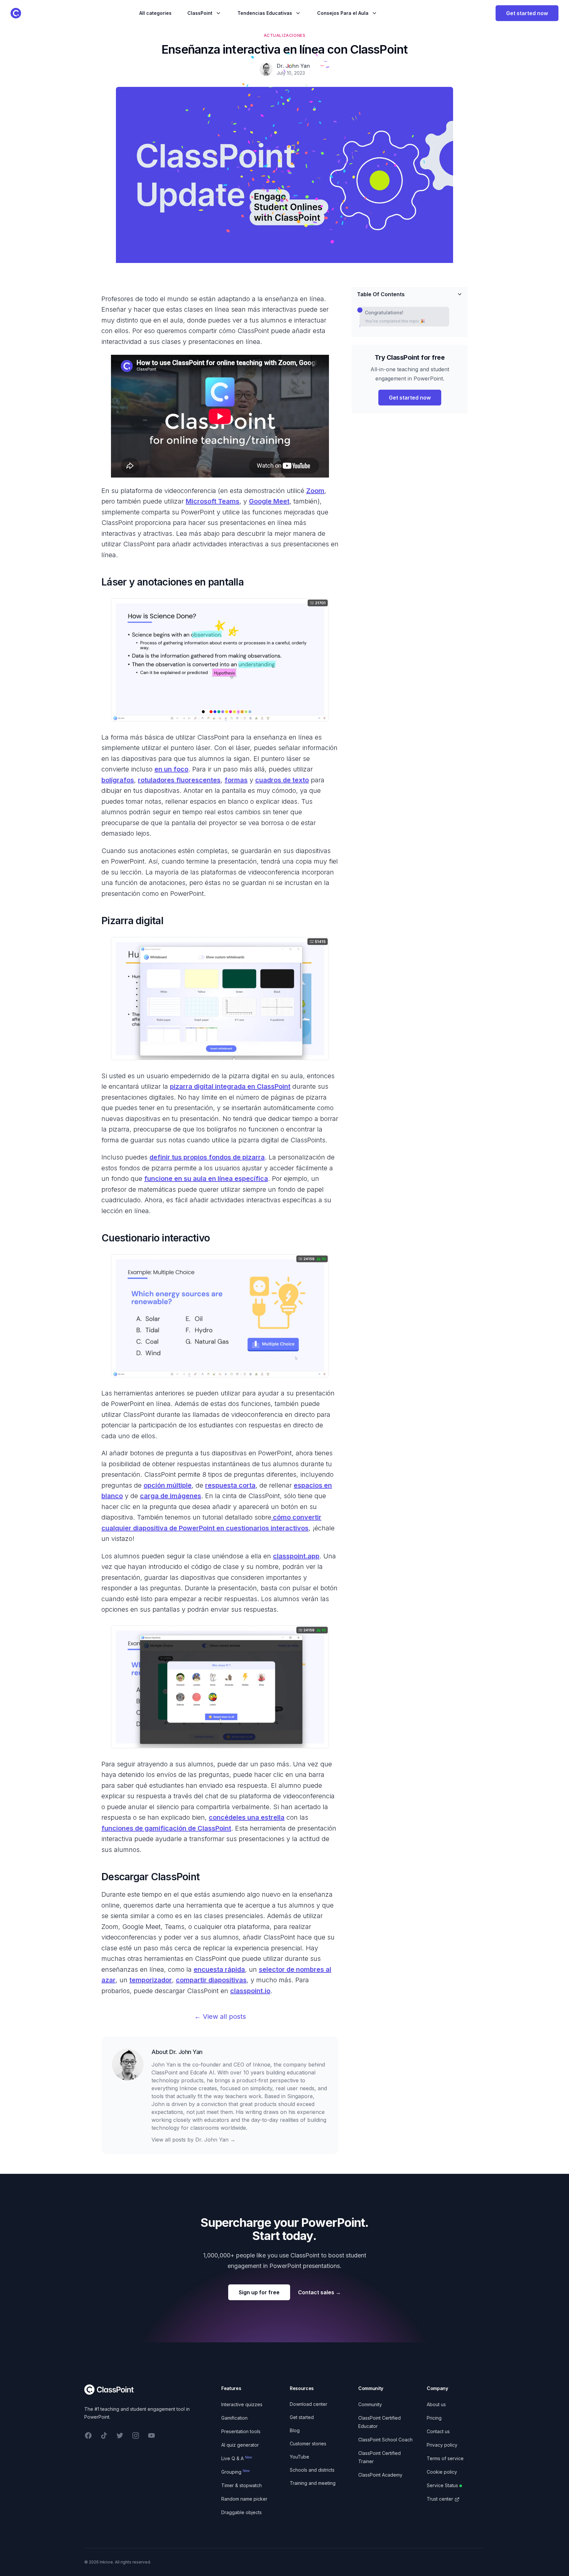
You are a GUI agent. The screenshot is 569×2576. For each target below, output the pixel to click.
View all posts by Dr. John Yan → (193, 2140)
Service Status (442, 2485)
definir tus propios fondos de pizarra (207, 1157)
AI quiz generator (240, 2445)
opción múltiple (168, 1485)
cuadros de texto (282, 780)
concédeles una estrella (247, 1817)
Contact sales (319, 2292)
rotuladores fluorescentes (179, 780)
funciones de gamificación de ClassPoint (166, 1828)
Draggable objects (242, 2512)
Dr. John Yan (186, 2052)
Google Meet (269, 501)
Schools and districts (312, 2470)
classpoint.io (250, 1991)
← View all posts (220, 2017)
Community (370, 2404)
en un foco (171, 769)
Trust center (440, 2499)
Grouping (236, 2472)
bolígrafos (118, 780)
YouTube (299, 2457)
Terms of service (445, 2458)
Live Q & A (237, 2458)
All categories (155, 13)
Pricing (434, 2418)
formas (236, 780)
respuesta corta (230, 1485)
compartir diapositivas (211, 1980)
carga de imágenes (171, 1496)
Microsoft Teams (213, 501)
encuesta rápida (219, 1969)
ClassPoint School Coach (385, 2440)
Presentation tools (241, 2431)
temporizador (151, 1980)
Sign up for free (259, 2292)
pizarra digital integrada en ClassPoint (230, 1086)
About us (436, 2404)
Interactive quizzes (242, 2404)
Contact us (438, 2431)
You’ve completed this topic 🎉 (395, 321)
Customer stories (308, 2444)
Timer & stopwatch (242, 2485)
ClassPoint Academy (380, 2475)
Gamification (234, 2418)
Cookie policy (442, 2472)
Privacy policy (442, 2445)
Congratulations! (384, 312)
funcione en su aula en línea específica (206, 1179)
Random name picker (244, 2499)
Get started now (527, 13)
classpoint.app (296, 1556)
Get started (302, 2417)
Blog (295, 2430)
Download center (309, 2404)
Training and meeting (313, 2483)
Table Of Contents (381, 294)
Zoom (315, 491)
